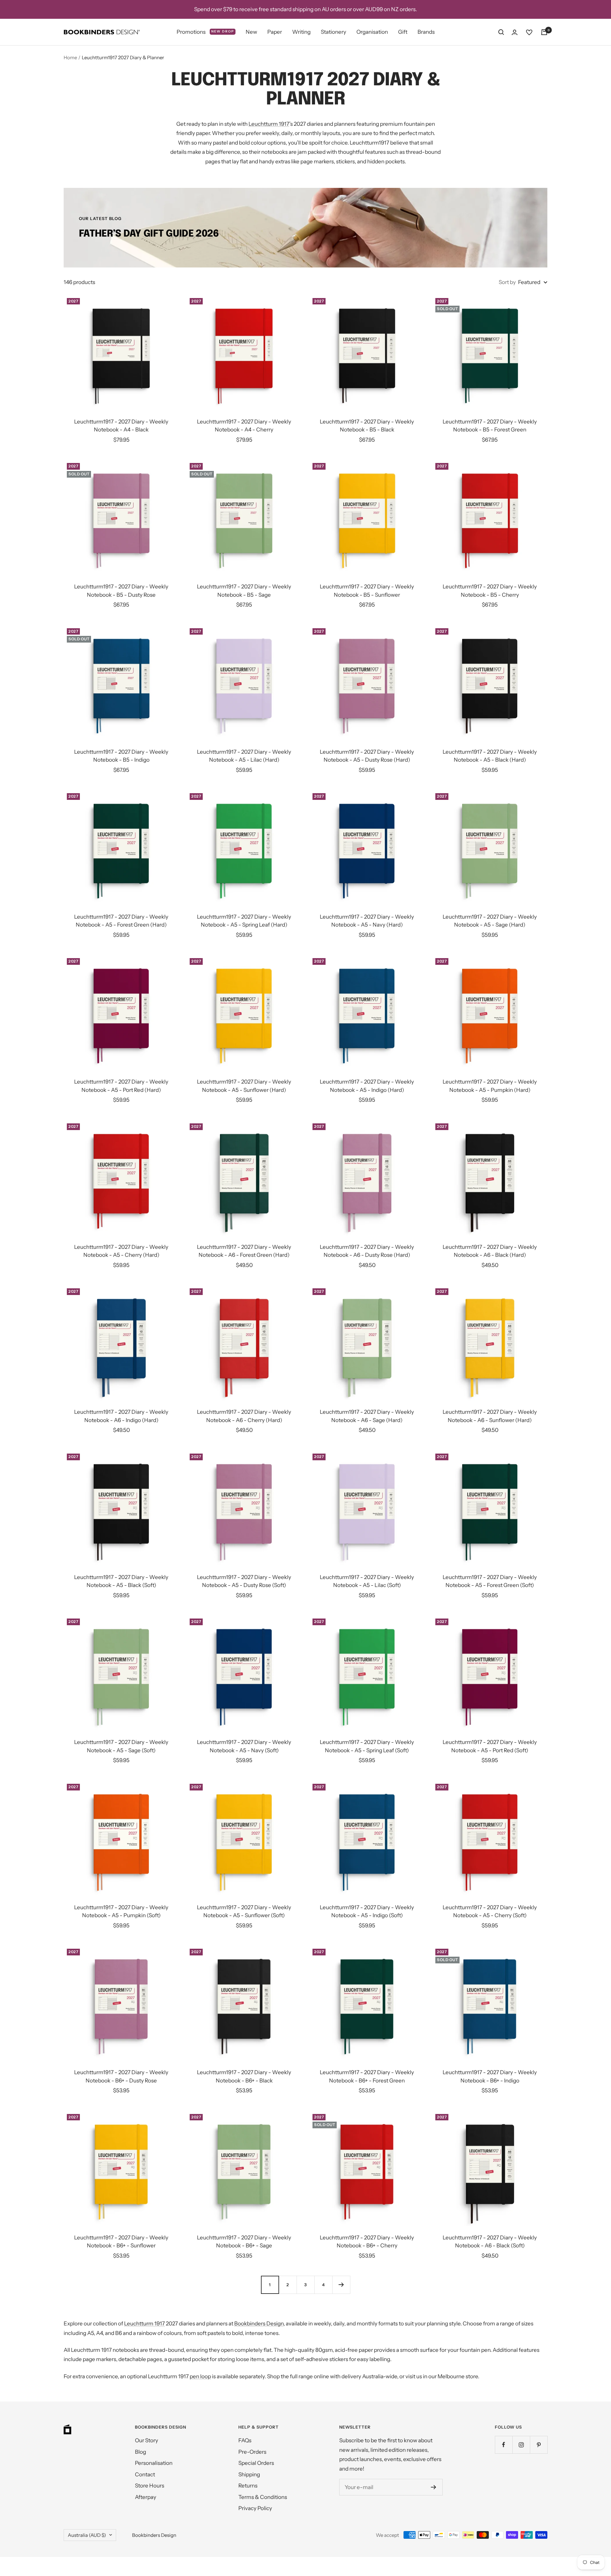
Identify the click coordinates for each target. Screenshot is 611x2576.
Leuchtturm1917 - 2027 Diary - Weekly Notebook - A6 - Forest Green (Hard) (244, 1251)
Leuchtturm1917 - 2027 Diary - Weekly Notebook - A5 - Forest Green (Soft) (490, 1581)
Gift (403, 32)
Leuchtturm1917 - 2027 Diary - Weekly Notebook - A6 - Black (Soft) (490, 2242)
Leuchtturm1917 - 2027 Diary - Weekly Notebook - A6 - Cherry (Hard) (244, 1416)
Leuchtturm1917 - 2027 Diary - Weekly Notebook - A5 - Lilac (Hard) (244, 756)
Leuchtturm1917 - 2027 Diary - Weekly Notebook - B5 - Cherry (490, 591)
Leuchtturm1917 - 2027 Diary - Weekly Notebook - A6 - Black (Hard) (490, 1251)
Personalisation (154, 2463)
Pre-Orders (252, 2452)
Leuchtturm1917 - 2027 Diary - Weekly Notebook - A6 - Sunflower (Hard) (490, 1416)
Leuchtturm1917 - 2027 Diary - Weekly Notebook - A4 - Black (121, 426)
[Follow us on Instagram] (521, 2445)
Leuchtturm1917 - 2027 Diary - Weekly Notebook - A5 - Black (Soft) (121, 1581)
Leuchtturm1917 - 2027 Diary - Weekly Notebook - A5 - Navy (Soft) (244, 1746)
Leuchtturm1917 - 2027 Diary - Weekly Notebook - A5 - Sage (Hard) (490, 921)
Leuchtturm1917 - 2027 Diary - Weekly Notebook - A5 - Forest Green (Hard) (121, 921)
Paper (275, 32)
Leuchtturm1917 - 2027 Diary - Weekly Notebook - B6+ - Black (244, 2076)
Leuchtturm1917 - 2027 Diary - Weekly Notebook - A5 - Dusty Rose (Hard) (367, 756)
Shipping (249, 2474)
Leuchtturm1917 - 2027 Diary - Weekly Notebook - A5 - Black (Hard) (490, 756)
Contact (145, 2474)
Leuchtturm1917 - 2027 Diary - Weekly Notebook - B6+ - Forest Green (367, 2076)
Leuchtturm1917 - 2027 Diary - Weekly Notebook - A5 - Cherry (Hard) (121, 1251)
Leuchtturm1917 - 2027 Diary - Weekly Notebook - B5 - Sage (244, 591)
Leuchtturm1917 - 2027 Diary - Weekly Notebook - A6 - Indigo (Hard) (121, 1416)
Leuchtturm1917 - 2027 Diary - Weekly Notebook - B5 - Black (367, 426)
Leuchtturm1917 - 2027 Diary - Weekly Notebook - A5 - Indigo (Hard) (367, 1086)
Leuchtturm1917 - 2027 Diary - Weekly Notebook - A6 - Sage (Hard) (367, 1416)
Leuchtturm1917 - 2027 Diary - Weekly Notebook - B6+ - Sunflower (121, 2242)
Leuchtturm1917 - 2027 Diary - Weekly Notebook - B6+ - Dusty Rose (121, 2076)
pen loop (200, 2376)
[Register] (434, 2487)
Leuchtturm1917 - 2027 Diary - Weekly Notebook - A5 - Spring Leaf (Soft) (367, 1746)
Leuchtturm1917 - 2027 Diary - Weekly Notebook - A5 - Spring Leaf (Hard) (244, 921)
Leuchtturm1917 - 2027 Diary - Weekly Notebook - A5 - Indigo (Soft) (367, 1911)
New (251, 32)
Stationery (334, 32)
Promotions (205, 32)
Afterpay (146, 2497)
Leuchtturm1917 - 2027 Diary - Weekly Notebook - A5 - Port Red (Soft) (490, 1746)
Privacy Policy (255, 2508)
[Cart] (544, 32)
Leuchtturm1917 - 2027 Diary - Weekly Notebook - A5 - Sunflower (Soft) (244, 1911)
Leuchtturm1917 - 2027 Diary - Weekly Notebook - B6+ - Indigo (490, 2076)
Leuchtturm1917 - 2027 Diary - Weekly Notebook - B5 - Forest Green (490, 426)
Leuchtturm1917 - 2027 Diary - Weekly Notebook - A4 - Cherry (244, 426)
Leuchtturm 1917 (269, 124)
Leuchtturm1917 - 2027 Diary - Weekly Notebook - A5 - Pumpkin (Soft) (121, 1911)
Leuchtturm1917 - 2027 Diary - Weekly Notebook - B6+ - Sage (244, 2242)
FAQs (245, 2440)
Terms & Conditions (263, 2497)
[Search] (501, 32)
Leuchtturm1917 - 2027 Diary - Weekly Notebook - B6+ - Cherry (367, 2242)
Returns (248, 2486)
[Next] (341, 2285)
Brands (426, 32)
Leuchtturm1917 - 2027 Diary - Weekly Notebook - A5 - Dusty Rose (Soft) (244, 1581)
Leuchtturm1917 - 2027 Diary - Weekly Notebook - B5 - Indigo (121, 756)
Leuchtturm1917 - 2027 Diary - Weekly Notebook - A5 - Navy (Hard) (367, 921)
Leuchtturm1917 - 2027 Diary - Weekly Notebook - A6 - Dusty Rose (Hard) (367, 1251)
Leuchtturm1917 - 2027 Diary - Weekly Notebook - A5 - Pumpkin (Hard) (490, 1086)
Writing (301, 32)
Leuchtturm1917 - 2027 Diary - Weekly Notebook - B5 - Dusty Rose (121, 591)
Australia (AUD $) (87, 2535)
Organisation (372, 32)
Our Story (147, 2440)
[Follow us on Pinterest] (539, 2445)
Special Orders (256, 2463)
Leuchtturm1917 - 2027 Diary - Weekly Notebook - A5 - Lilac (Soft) (367, 1581)
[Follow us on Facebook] (504, 2445)
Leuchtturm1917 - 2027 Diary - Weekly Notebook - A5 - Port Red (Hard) (121, 1086)
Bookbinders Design (259, 2323)
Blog (140, 2452)
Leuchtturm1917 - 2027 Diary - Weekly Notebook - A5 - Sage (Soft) (121, 1746)
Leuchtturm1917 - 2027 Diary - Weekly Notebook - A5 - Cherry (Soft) (490, 1911)
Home (70, 57)
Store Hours (150, 2486)
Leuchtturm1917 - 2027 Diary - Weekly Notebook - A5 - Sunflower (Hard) (244, 1086)
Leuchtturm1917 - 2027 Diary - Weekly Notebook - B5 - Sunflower (367, 591)
